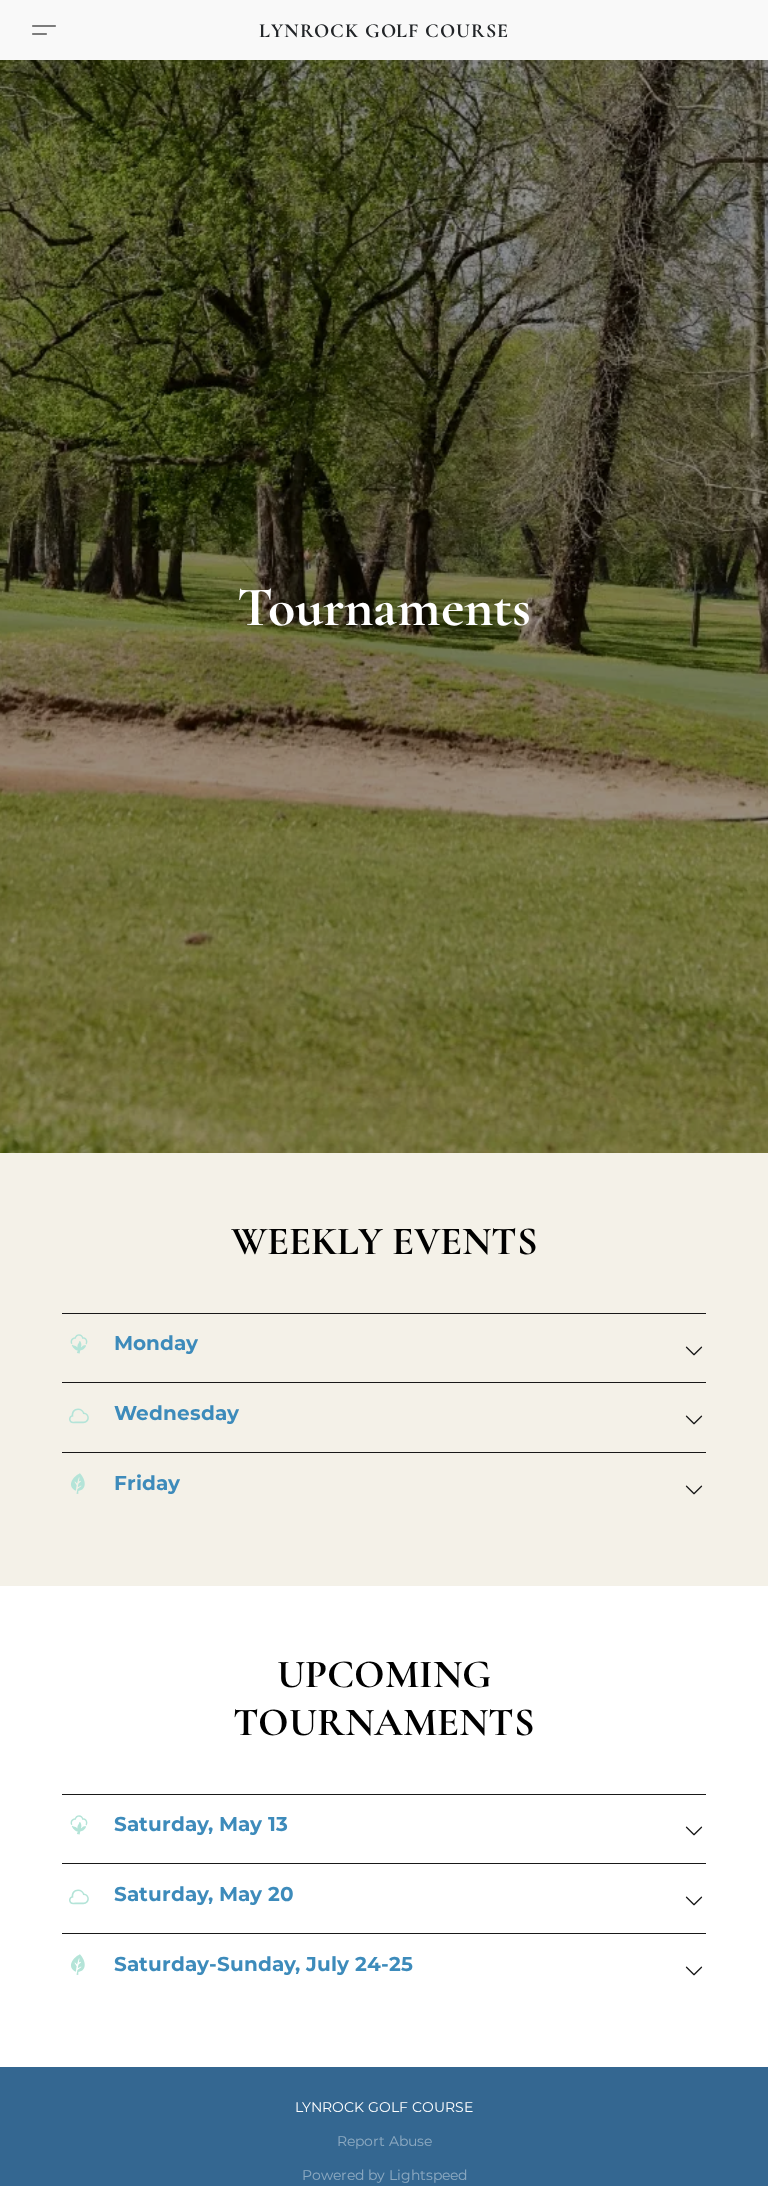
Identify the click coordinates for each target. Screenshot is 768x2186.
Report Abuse (384, 2141)
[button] (384, 30)
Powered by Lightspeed (384, 2175)
